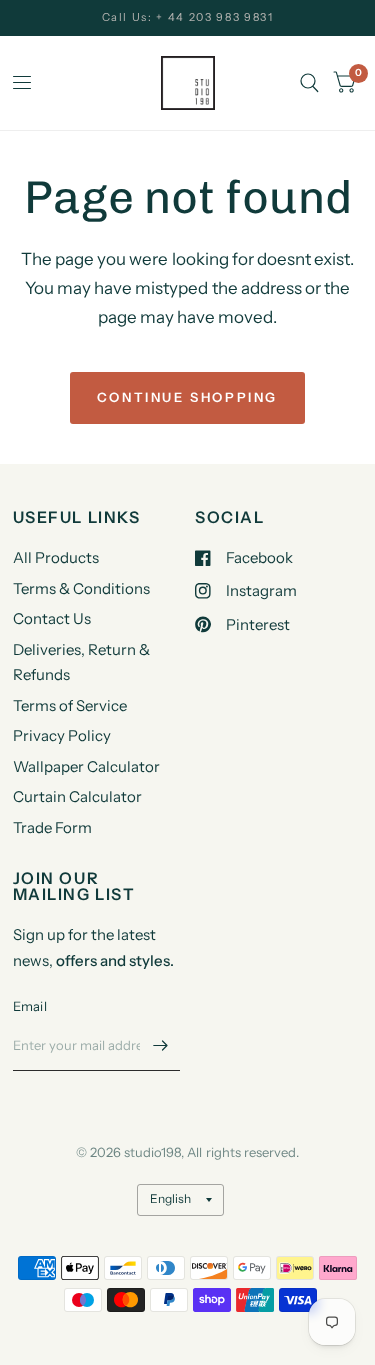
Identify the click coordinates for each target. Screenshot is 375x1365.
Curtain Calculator (77, 796)
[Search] (309, 83)
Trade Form (52, 827)
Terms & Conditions (81, 588)
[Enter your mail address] (160, 1045)
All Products (56, 557)
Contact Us (52, 618)
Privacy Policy (62, 735)
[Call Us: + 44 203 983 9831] (188, 17)
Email (30, 1006)
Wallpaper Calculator (86, 766)
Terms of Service (70, 705)
